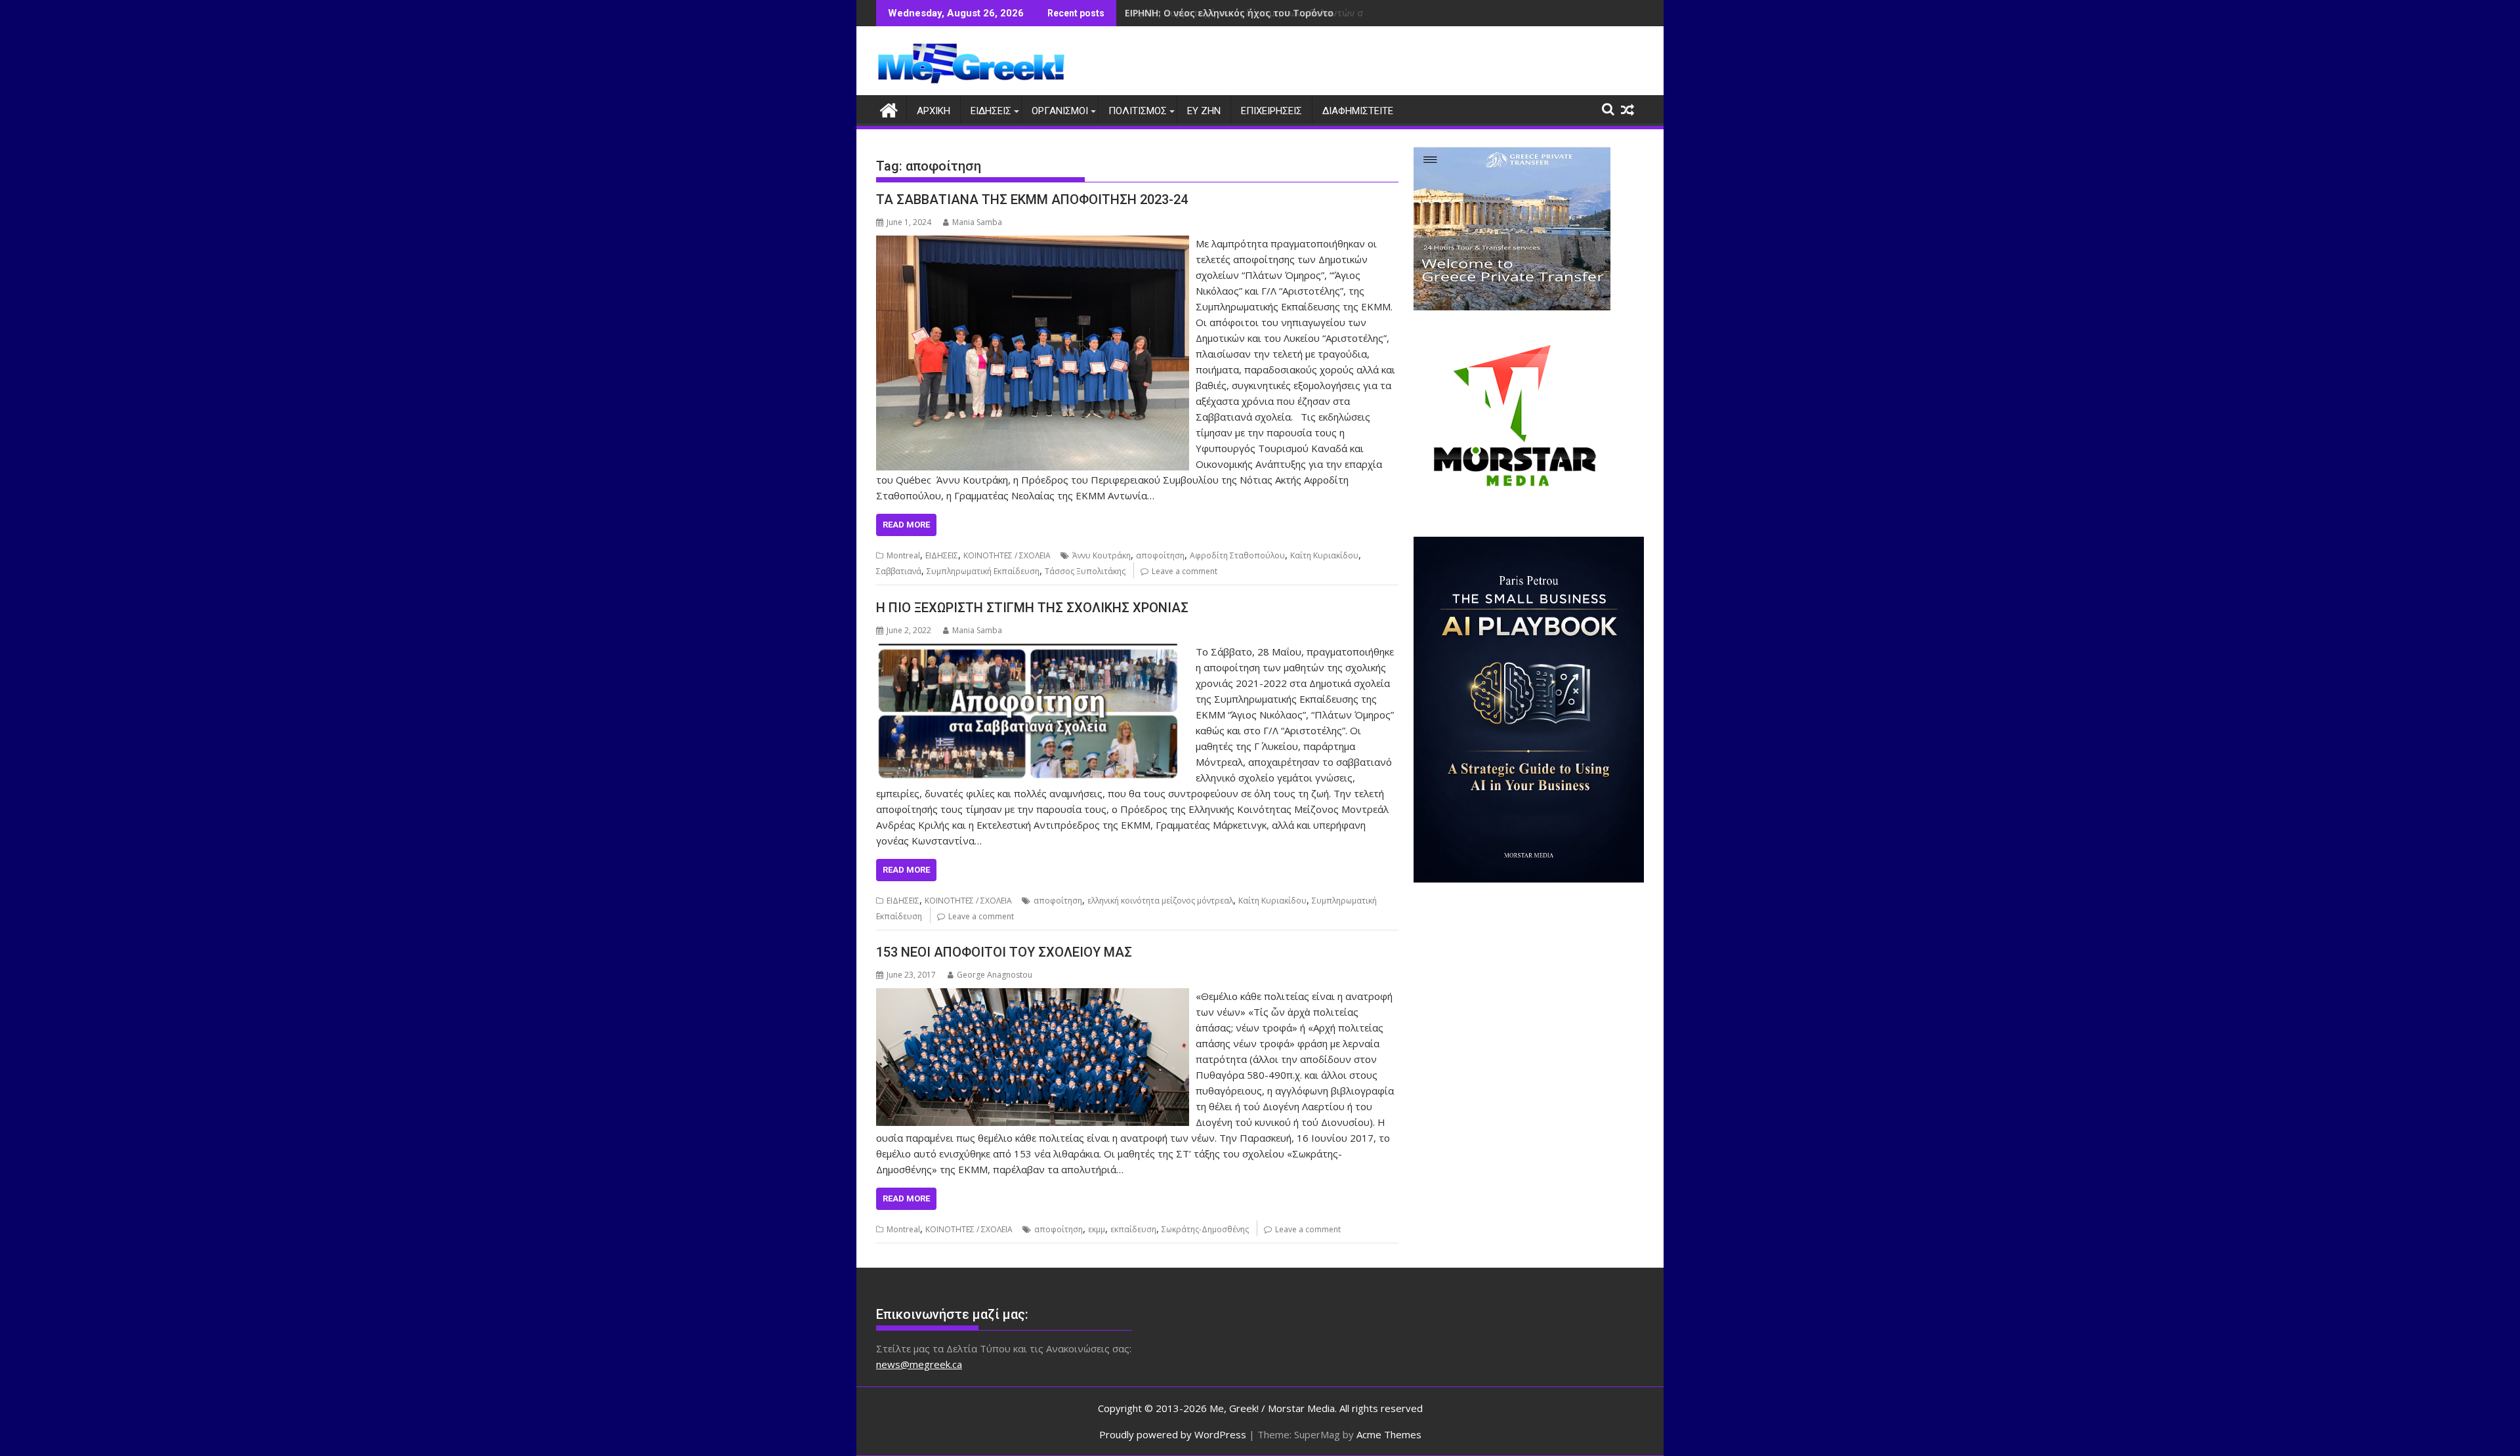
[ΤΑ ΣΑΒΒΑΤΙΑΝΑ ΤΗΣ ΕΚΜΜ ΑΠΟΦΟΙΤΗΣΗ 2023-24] (1033, 243)
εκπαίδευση (1133, 1229)
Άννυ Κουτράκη (1102, 555)
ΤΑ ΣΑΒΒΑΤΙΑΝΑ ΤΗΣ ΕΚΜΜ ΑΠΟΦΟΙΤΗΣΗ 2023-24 (1032, 199)
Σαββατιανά (899, 571)
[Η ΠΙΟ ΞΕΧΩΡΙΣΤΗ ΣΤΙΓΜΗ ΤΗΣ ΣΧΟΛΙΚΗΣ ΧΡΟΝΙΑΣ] (1033, 652)
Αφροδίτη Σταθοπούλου (1237, 555)
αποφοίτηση (1160, 555)
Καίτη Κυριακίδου (1324, 555)
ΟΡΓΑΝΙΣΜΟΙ (1060, 111)
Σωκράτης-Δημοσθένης (1205, 1229)
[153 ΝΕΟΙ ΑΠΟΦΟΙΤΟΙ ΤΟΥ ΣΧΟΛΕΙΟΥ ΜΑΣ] (1033, 996)
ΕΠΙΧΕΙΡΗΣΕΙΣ (1271, 111)
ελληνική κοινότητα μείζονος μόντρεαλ (1160, 901)
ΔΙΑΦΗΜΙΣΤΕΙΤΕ (1358, 111)
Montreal (903, 555)
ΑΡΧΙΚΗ (934, 111)
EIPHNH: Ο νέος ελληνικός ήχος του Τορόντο (1229, 13)
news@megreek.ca (919, 1364)
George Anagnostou (995, 975)
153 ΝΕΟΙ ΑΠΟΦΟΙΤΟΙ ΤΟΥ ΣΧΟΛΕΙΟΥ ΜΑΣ (1004, 952)
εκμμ (1097, 1229)
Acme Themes (1389, 1434)
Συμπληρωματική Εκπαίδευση (983, 571)
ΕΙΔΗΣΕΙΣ (991, 111)
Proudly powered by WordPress (1173, 1434)
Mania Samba (977, 222)
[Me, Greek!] (889, 109)
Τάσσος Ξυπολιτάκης (1085, 571)
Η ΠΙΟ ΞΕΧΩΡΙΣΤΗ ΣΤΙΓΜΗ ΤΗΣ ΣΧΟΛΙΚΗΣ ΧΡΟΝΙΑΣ (1032, 608)
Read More (906, 525)
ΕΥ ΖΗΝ (1204, 111)
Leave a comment (1185, 571)
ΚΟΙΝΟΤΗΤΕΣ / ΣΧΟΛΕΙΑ (1007, 555)
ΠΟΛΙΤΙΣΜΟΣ (1138, 111)
